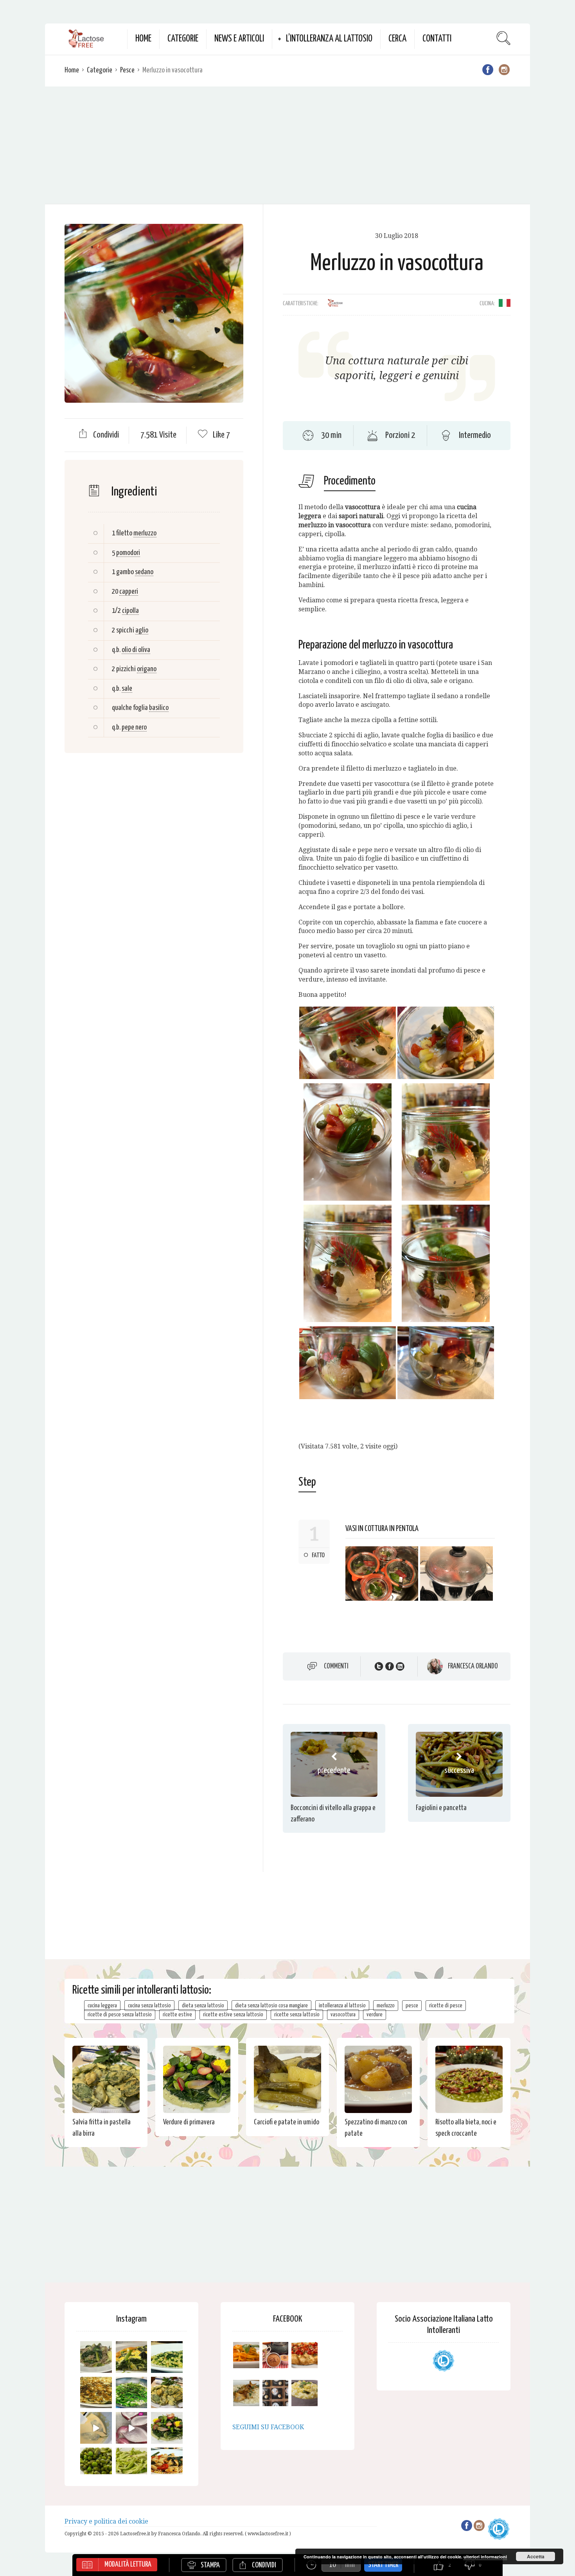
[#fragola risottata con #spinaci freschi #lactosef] (167, 2357)
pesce (412, 2006)
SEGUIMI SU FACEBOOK (268, 2427)
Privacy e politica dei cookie (106, 2521)
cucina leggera (102, 2006)
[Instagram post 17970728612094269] (132, 2428)
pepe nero (134, 727)
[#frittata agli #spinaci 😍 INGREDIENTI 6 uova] (132, 2357)
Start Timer (383, 2565)
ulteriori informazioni (485, 2557)
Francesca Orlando (473, 1666)
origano (147, 669)
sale (127, 689)
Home (143, 39)
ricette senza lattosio (297, 2015)
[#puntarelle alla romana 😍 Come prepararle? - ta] (132, 2463)
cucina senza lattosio (149, 2006)
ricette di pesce (446, 2006)
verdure (375, 2015)
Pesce (127, 70)
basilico (159, 708)
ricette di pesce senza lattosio (120, 2015)
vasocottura (343, 2015)
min (350, 2565)
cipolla (130, 611)
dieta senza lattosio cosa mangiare (271, 2006)
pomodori (128, 553)
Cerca (397, 39)
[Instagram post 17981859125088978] (96, 2428)
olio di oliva (136, 650)
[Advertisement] (287, 145)
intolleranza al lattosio (342, 2006)
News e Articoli (239, 39)
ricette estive (177, 2015)
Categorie (183, 39)
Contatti (437, 39)
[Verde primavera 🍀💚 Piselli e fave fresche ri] (96, 2463)
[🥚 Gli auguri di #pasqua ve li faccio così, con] (167, 2428)
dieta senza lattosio (203, 2006)
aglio (142, 630)
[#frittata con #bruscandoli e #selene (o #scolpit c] (96, 2393)
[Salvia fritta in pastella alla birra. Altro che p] (167, 2393)
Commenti (336, 1666)
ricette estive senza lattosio (233, 2015)
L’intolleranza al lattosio (329, 39)
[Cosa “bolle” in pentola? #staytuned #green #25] (132, 2393)
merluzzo (145, 533)
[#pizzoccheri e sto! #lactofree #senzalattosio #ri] (96, 2357)
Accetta (536, 2556)
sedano (144, 572)
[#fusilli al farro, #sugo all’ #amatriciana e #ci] (167, 2463)
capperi (129, 592)
